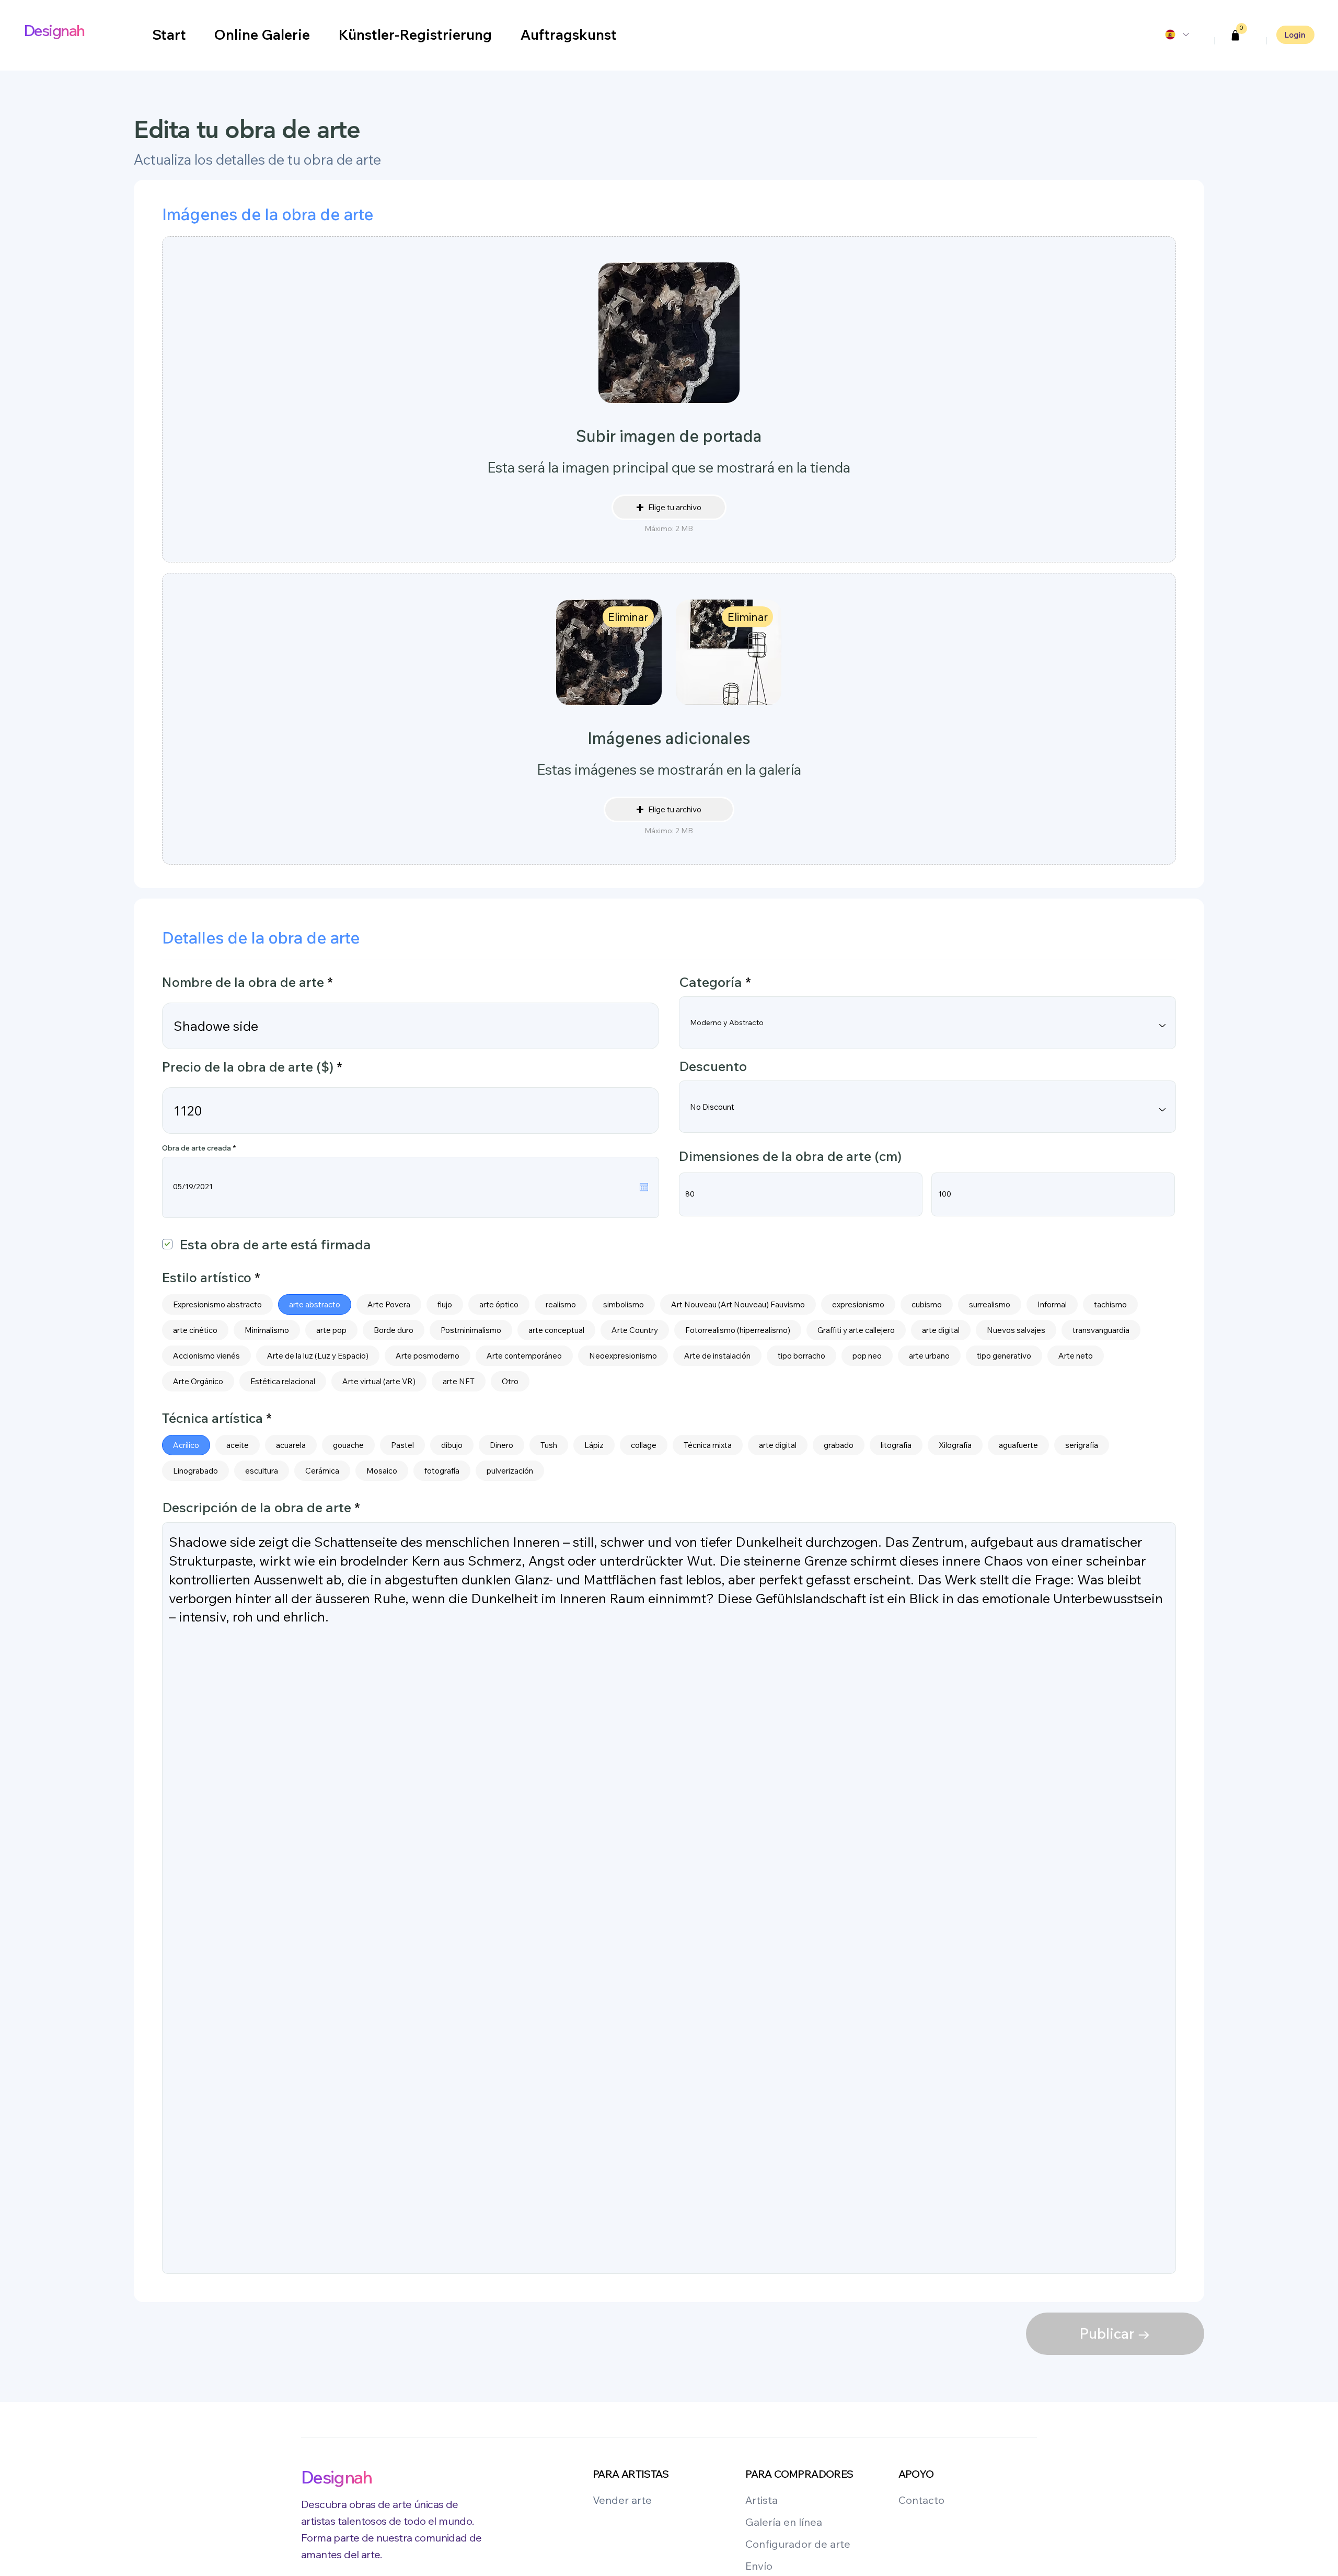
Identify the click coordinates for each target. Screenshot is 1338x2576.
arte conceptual (556, 1330)
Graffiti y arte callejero (856, 1330)
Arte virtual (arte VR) (379, 1381)
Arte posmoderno (428, 1356)
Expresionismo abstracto (217, 1304)
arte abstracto (315, 1304)
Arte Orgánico (198, 1381)
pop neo (867, 1356)
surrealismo (990, 1304)
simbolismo (624, 1304)
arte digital (941, 1330)
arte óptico (499, 1304)
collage (644, 1445)
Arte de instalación (717, 1356)
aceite (238, 1445)
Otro (510, 1381)
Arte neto (1076, 1356)
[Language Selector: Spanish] (1176, 34)
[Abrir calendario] (644, 1187)
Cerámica (322, 1471)
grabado (839, 1445)
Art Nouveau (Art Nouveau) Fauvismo (738, 1304)
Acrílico (186, 1445)
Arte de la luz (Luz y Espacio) (318, 1356)
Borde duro (394, 1330)
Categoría (711, 982)
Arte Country (635, 1330)
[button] (1236, 36)
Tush (549, 1445)
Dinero (501, 1445)
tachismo (1110, 1304)
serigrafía (1082, 1445)
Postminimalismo (471, 1330)
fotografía (442, 1471)
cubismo (927, 1304)
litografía (896, 1445)
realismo (561, 1304)
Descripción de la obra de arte (257, 1508)
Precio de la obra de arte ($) (248, 1067)
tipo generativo (1004, 1356)
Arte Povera (389, 1304)
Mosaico (382, 1471)
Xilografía (955, 1445)
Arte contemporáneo (524, 1356)
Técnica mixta (708, 1445)
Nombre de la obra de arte (243, 982)
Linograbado (195, 1471)
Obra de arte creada (201, 1148)
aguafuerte (1018, 1445)
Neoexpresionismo (623, 1356)
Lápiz (594, 1445)
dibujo (452, 1445)
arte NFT (459, 1381)
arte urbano (929, 1356)
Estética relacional (283, 1381)
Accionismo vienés (206, 1356)
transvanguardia (1101, 1330)
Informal (1052, 1304)
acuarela (291, 1445)
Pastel (402, 1445)
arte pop (331, 1330)
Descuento (713, 1066)
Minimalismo (267, 1330)
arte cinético (195, 1330)
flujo (445, 1304)
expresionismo (858, 1304)
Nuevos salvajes (1016, 1330)
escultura (262, 1471)
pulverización (510, 1471)
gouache (348, 1445)
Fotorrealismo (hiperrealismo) (738, 1330)
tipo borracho (801, 1356)
